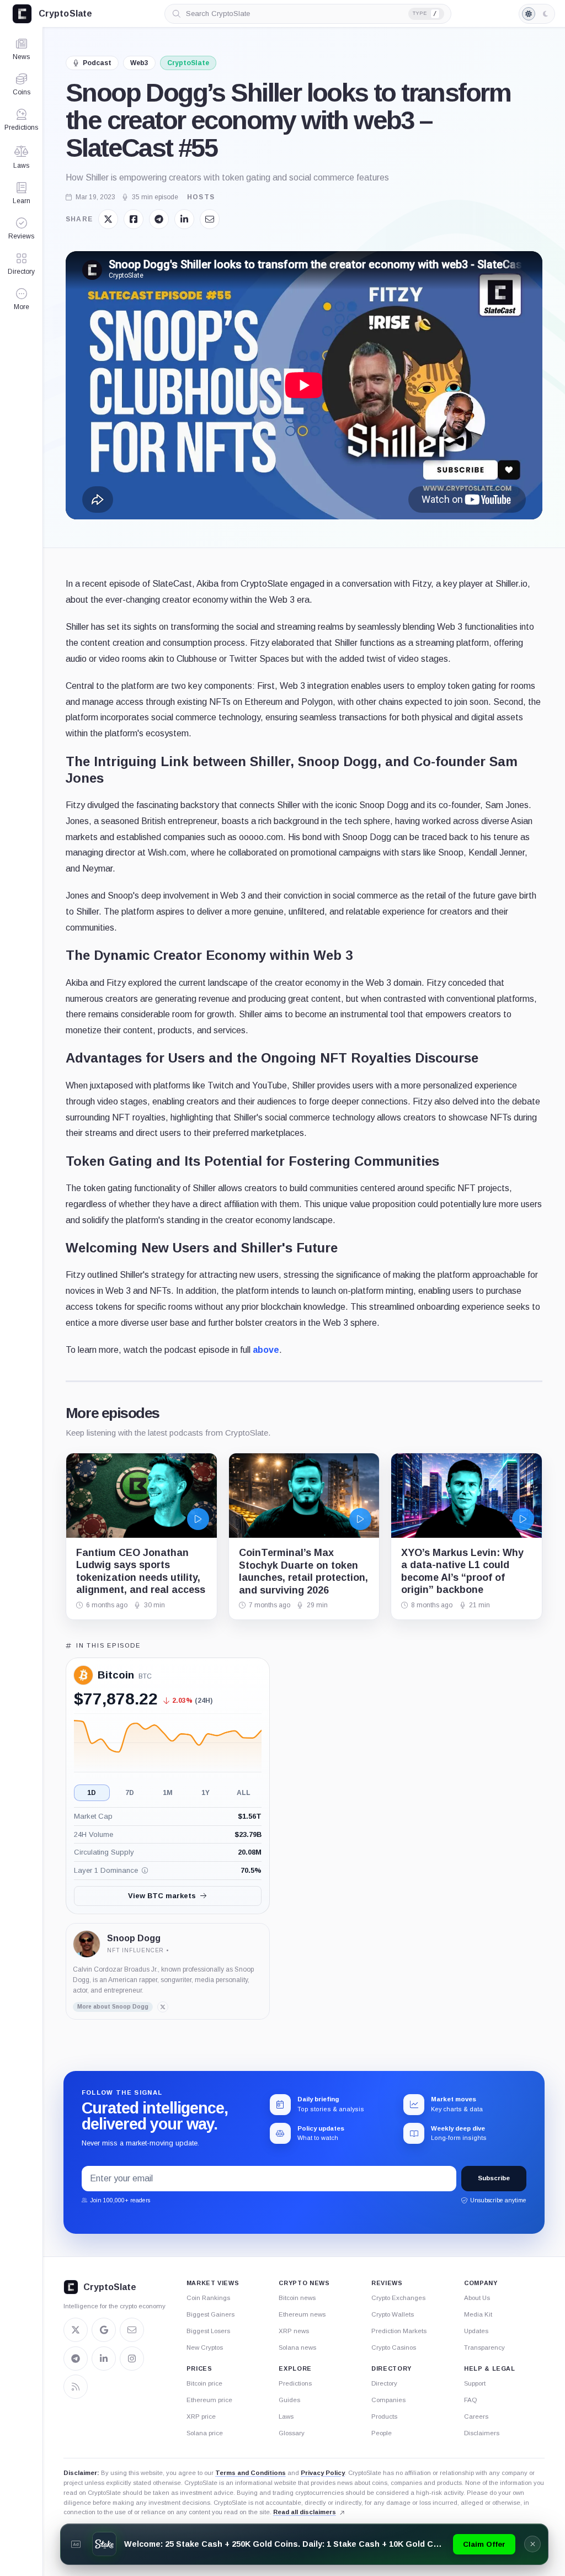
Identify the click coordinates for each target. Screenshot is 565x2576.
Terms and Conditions (250, 2473)
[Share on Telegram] (159, 219)
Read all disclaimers (305, 2512)
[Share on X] (108, 219)
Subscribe (494, 2178)
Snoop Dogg (134, 1938)
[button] (21, 299)
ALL (244, 1793)
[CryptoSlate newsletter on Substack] (132, 2330)
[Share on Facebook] (134, 219)
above (266, 1350)
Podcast (97, 63)
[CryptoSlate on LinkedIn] (104, 2359)
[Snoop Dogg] (87, 1944)
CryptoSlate (188, 63)
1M (168, 1793)
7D (130, 1793)
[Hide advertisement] (532, 2544)
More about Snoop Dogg (113, 2007)
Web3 (139, 63)
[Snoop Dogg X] (163, 2007)
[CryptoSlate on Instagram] (132, 2359)
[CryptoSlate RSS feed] (76, 2387)
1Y (206, 1793)
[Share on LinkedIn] (184, 219)
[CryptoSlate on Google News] (104, 2330)
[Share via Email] (210, 219)
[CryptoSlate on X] (76, 2330)
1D (92, 1793)
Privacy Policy (323, 2473)
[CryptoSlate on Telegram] (76, 2359)
